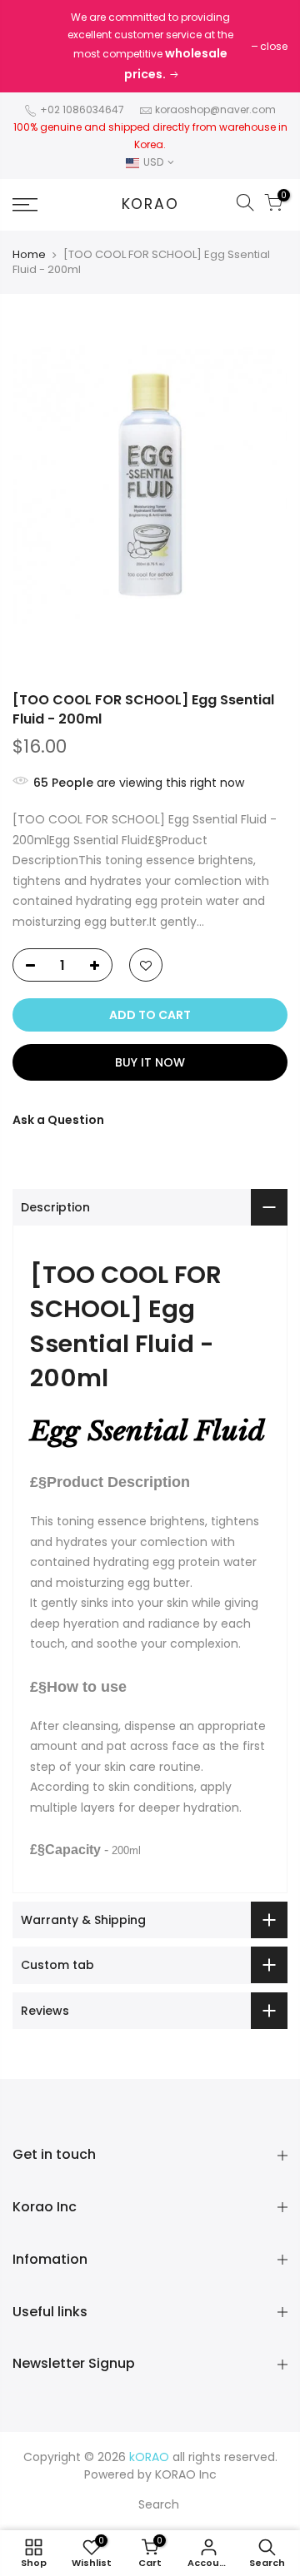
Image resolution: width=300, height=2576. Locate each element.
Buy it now (150, 1062)
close (274, 46)
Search (159, 2504)
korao (150, 205)
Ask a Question (58, 1120)
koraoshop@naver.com (215, 109)
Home (29, 255)
